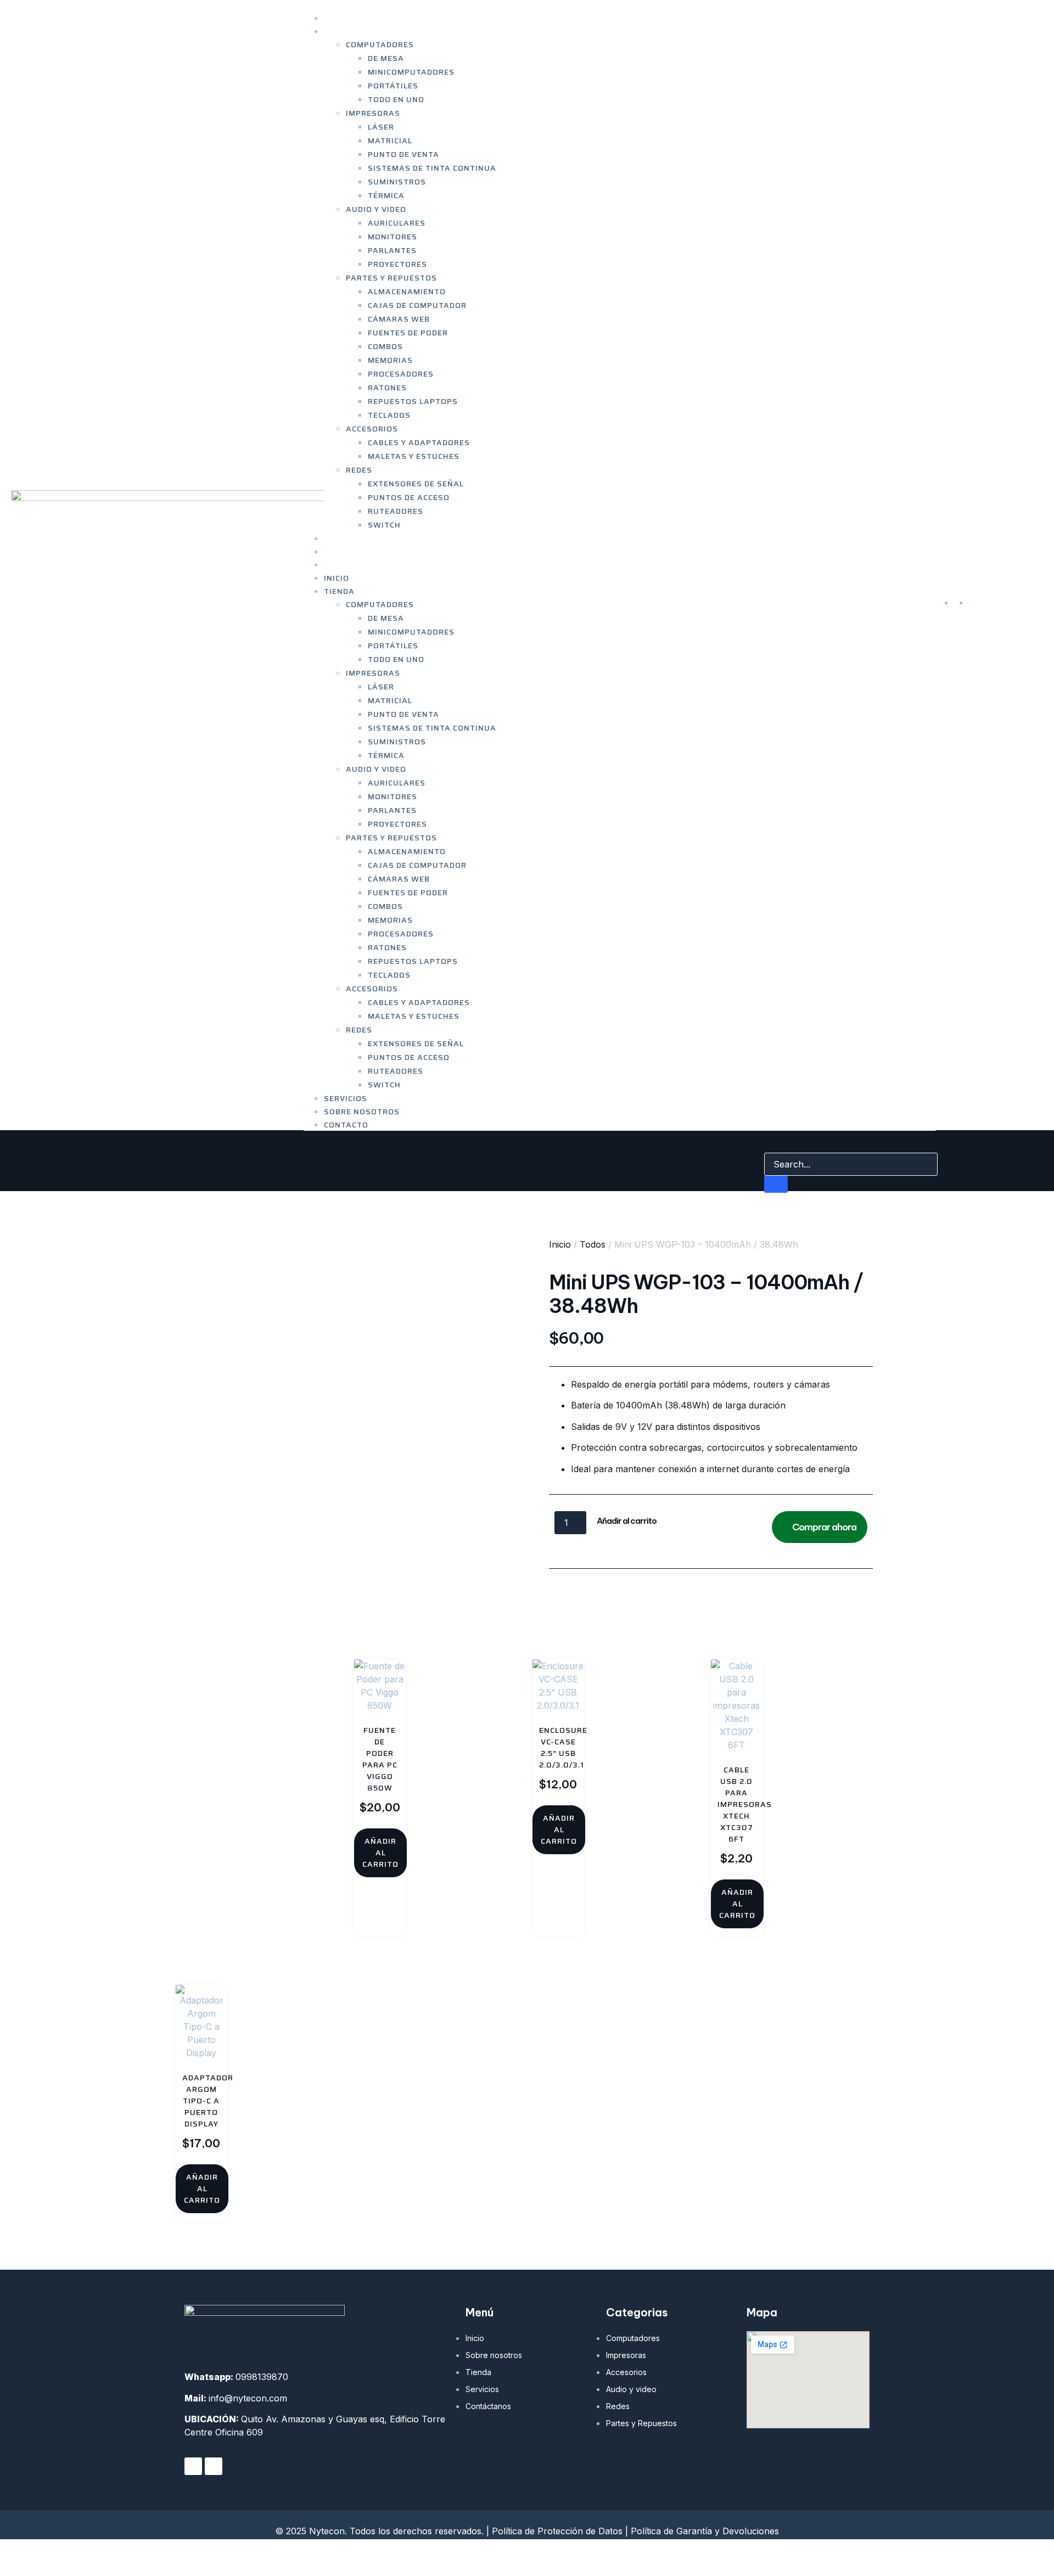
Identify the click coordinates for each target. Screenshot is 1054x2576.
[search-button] (776, 1184)
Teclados (389, 415)
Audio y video (376, 209)
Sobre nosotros (362, 1112)
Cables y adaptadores (419, 442)
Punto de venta (403, 154)
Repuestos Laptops (413, 401)
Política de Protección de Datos (557, 2531)
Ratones (387, 388)
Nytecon (219, 2557)
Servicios (346, 1098)
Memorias (390, 360)
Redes (359, 470)
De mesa (386, 58)
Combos (385, 346)
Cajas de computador (417, 305)
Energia (611, 1586)
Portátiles (393, 86)
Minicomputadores (411, 72)
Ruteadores (396, 511)
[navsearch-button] (771, 1142)
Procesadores (401, 374)
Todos (593, 1244)
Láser (381, 127)
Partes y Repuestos (391, 278)
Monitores (393, 237)
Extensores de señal (416, 484)
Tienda (339, 31)
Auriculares (397, 223)
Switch (384, 525)
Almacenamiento (407, 291)
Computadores (380, 44)
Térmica (386, 195)
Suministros (397, 182)
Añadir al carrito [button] (380, 1853)
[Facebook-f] (193, 2466)
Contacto (346, 565)
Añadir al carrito (627, 1521)
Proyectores (397, 264)
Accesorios (372, 429)
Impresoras (373, 113)
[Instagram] (214, 2466)
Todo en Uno (396, 99)
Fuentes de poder (408, 333)
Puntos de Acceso (409, 497)
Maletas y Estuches (414, 456)
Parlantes (392, 250)
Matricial (390, 141)
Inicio (337, 578)
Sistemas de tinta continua (432, 168)
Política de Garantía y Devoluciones (705, 2531)
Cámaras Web (399, 319)
